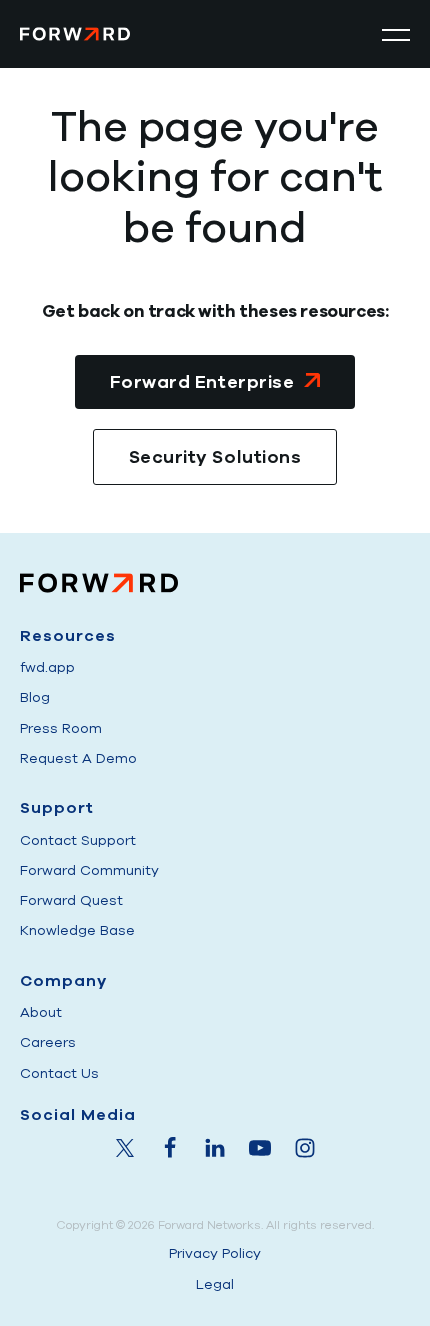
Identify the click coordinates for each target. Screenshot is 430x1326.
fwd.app (47, 667)
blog (35, 697)
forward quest (71, 900)
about (41, 1012)
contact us (59, 1073)
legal (215, 1284)
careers (48, 1042)
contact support (78, 840)
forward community (89, 870)
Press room (61, 728)
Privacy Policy (215, 1253)
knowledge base (77, 930)
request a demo (78, 758)
